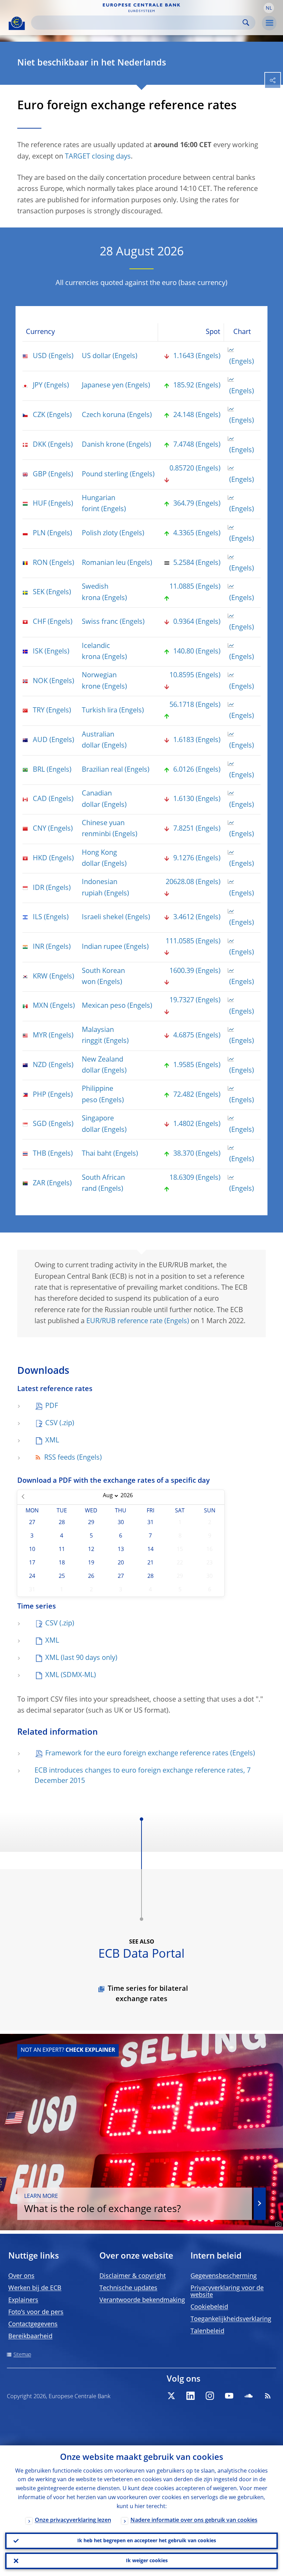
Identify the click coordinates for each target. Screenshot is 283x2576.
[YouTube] (229, 2396)
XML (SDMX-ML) (71, 1675)
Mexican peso (104, 1006)
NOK (40, 681)
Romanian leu (104, 563)
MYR (40, 1036)
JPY (38, 386)
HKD (40, 859)
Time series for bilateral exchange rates (148, 1994)
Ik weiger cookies (147, 2561)
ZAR (39, 1184)
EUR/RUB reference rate (124, 1321)
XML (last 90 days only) (81, 1658)
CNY (40, 829)
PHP (40, 1095)
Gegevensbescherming (224, 2276)
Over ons (21, 2276)
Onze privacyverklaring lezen (73, 2521)
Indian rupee (102, 947)
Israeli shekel (103, 917)
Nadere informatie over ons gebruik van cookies (194, 2521)
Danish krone (103, 445)
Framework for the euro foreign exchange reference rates (137, 1754)
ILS (37, 917)
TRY (39, 711)
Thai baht (97, 1154)
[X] (171, 2396)
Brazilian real (102, 770)
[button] (269, 8)
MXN (41, 1006)
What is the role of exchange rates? (103, 2204)
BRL (39, 770)
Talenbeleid (207, 2331)
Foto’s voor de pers (36, 2312)
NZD (40, 1065)
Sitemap (22, 2355)
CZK (39, 415)
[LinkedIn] (191, 2396)
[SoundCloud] (248, 2396)
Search (246, 23)
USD (40, 356)
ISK (38, 652)
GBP (40, 475)
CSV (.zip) (60, 1423)
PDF (52, 1406)
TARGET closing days (98, 157)
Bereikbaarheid (30, 2336)
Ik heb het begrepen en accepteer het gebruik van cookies (147, 2541)
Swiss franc (100, 622)
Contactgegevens (33, 2324)
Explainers (23, 2300)
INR (38, 947)
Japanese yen (103, 386)
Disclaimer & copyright (133, 2276)
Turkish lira (100, 711)
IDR (38, 888)
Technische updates (128, 2288)
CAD (40, 799)
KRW (40, 977)
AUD (40, 740)
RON (40, 563)
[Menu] (269, 23)
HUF (40, 504)
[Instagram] (210, 2396)
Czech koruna (104, 415)
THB (40, 1154)
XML (52, 1441)
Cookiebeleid (209, 2307)
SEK (39, 592)
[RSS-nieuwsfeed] (268, 2396)
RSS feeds (60, 1458)
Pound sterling (105, 475)
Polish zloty (100, 534)
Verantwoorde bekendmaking (142, 2300)
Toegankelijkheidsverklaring (231, 2319)
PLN (39, 534)
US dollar (96, 356)
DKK (40, 445)
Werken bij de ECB (35, 2288)
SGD (40, 1124)
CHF (39, 622)
